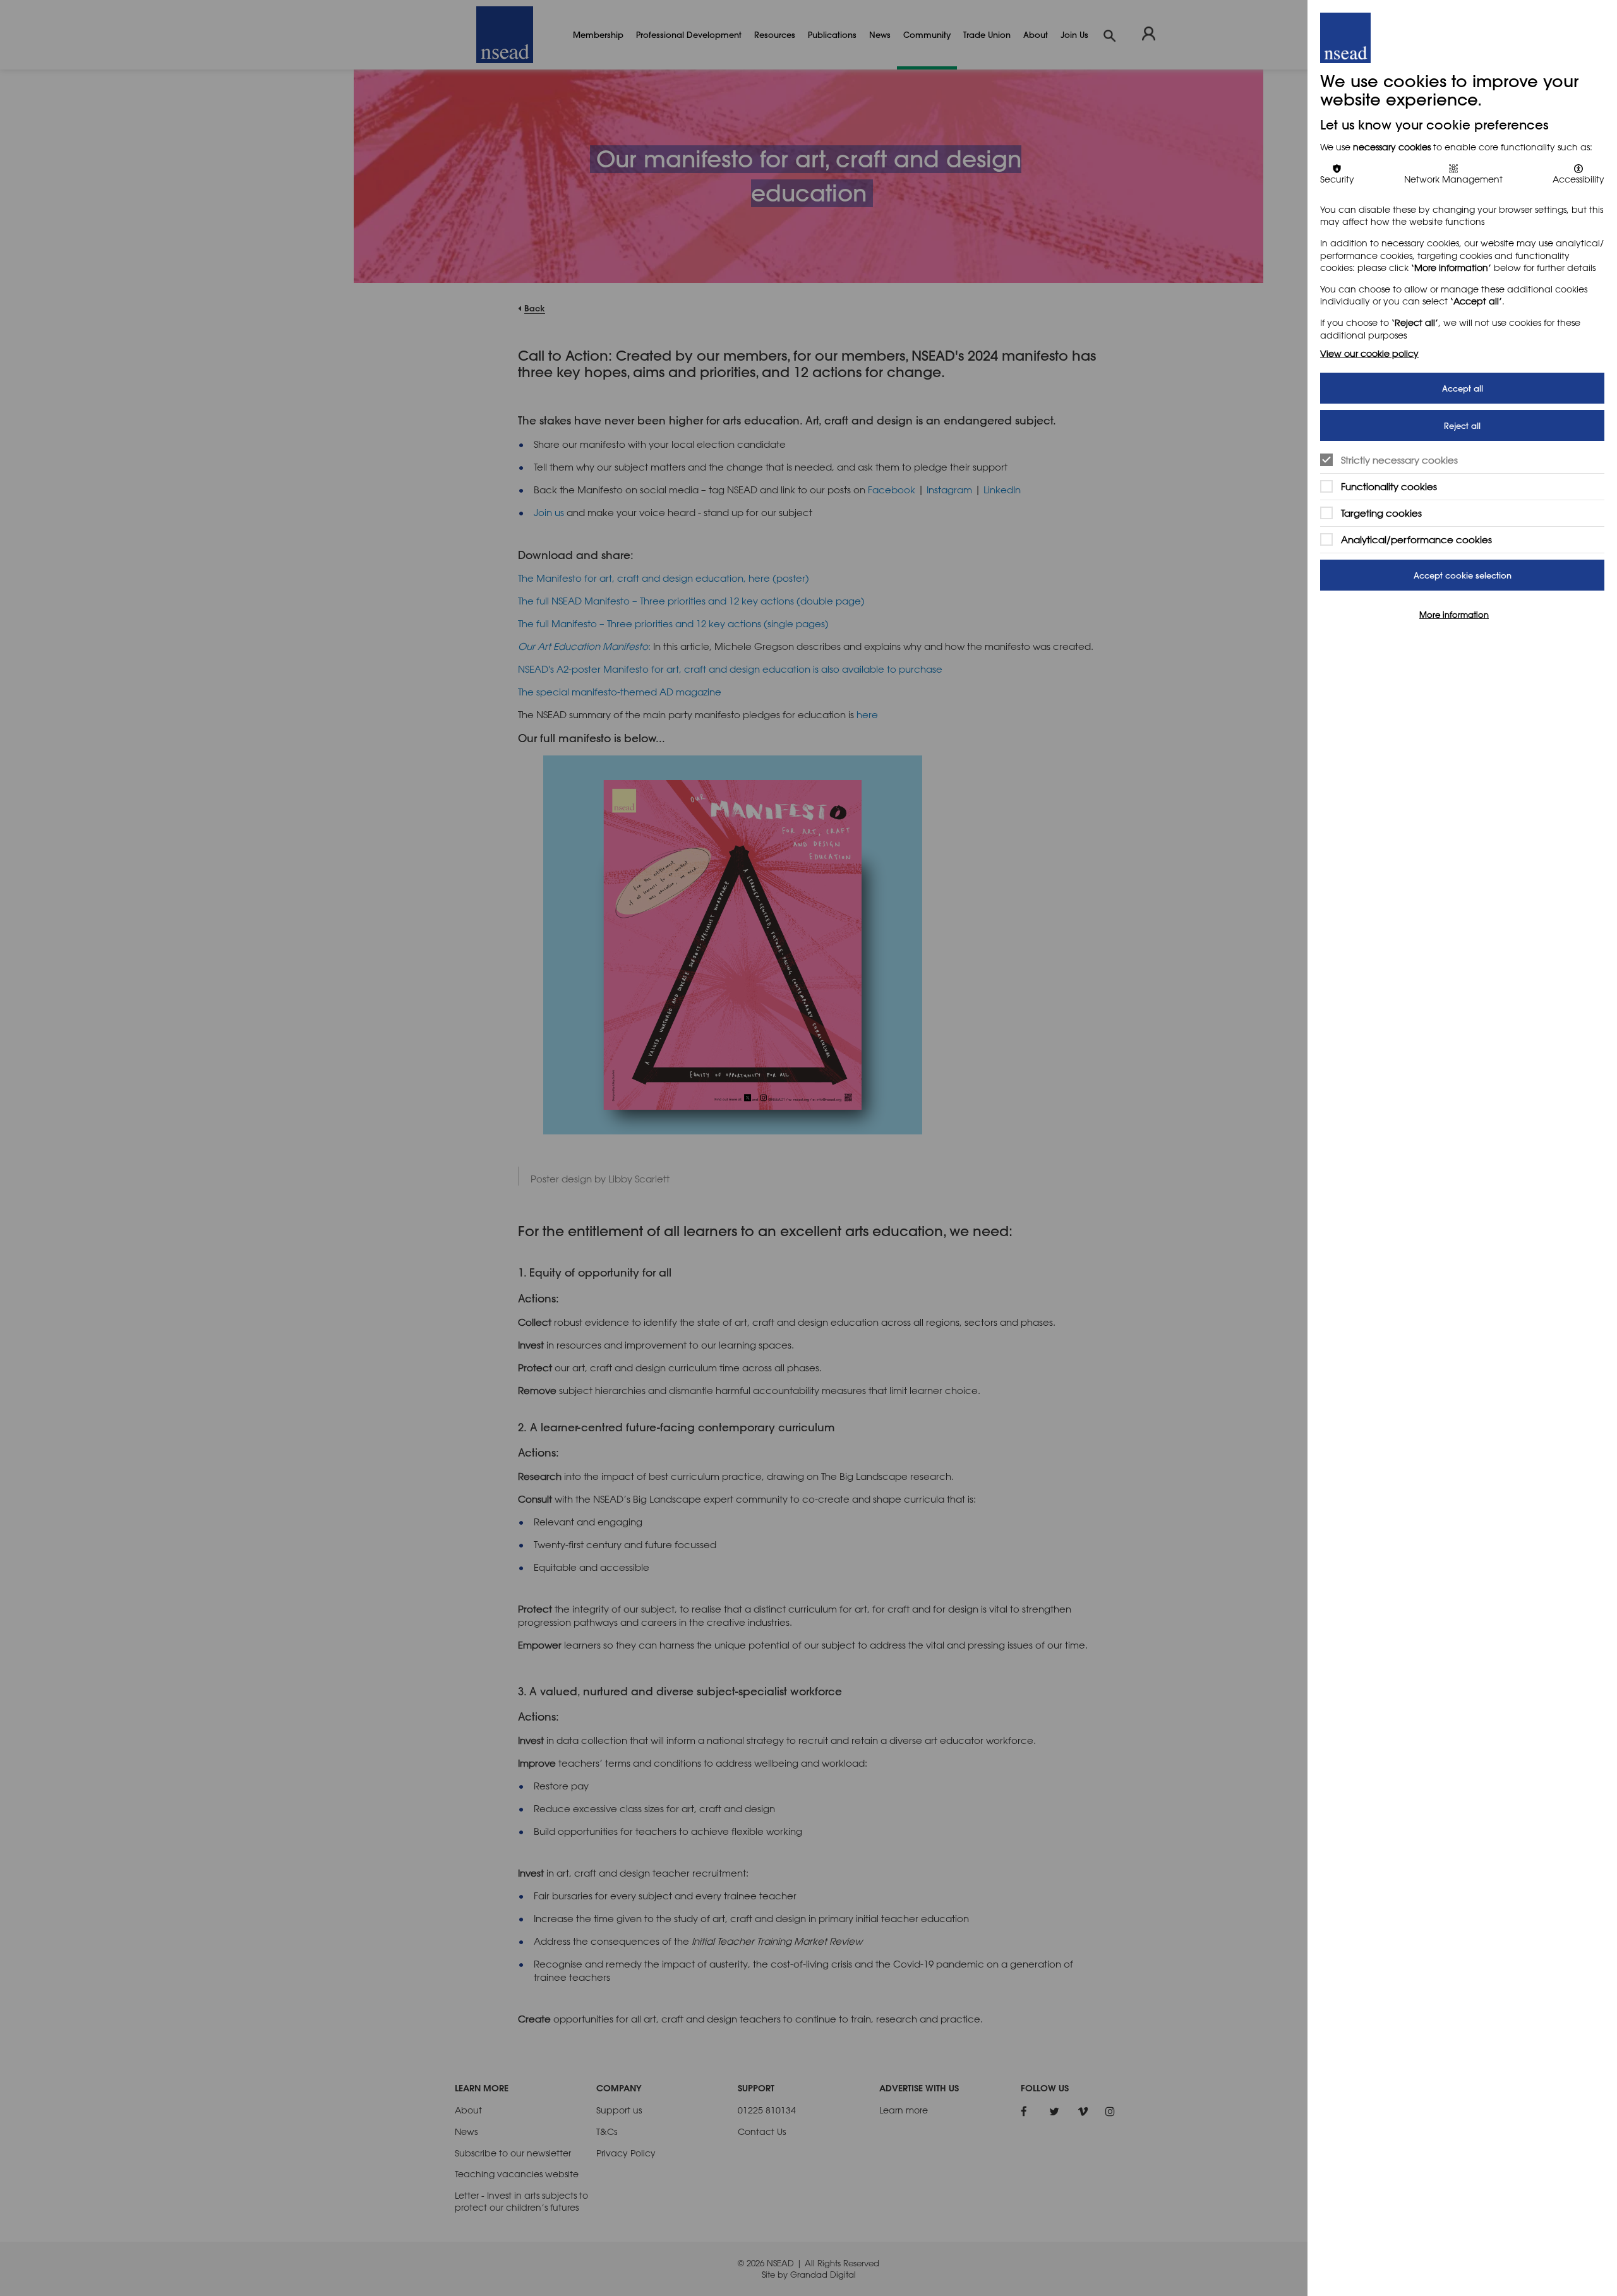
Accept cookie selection (1463, 575)
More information (1454, 615)
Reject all (1462, 425)
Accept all (1463, 388)
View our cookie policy (1369, 353)
